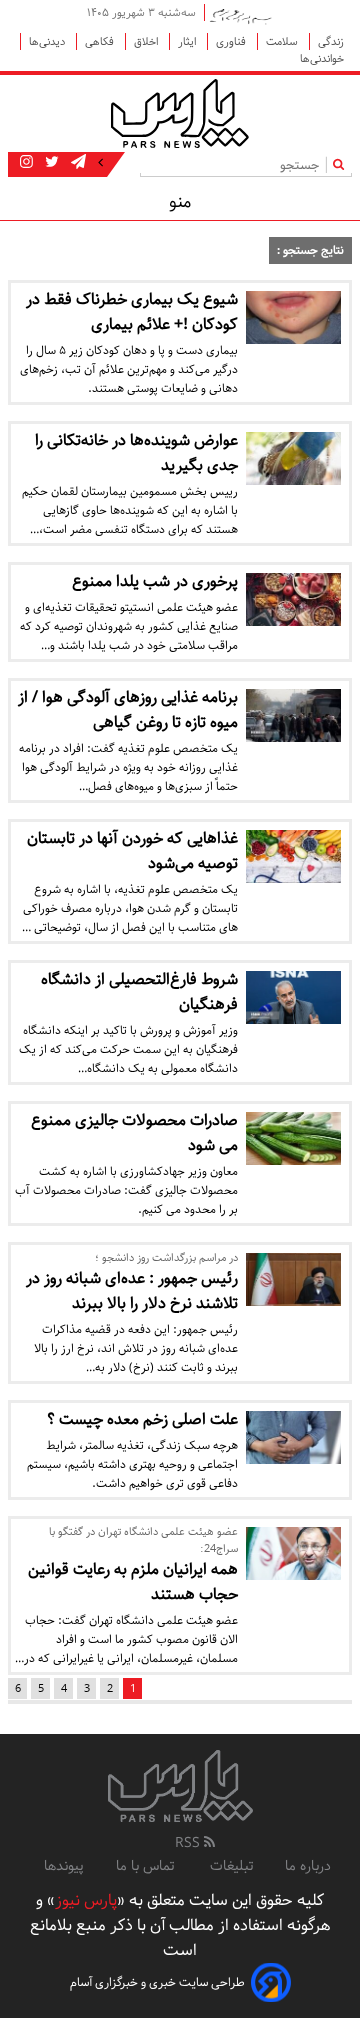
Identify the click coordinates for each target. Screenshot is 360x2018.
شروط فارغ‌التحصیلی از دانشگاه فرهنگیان (139, 992)
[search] (342, 164)
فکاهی (101, 41)
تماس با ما (147, 1866)
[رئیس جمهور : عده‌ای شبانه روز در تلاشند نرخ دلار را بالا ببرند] (293, 1279)
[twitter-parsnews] (50, 163)
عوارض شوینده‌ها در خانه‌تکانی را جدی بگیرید (136, 453)
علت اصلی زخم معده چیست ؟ (142, 1419)
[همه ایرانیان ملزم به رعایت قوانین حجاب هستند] (293, 1553)
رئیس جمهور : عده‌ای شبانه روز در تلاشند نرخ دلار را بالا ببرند (132, 1291)
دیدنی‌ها (48, 41)
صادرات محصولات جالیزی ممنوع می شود (134, 1133)
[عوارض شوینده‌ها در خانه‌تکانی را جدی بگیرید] (293, 458)
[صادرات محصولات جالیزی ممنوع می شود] (293, 1138)
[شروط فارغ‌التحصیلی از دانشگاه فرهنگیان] (293, 997)
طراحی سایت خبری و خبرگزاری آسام (157, 1982)
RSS (189, 1843)
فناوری (232, 41)
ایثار (188, 41)
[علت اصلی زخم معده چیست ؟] (293, 1437)
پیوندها (64, 1866)
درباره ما (308, 1866)
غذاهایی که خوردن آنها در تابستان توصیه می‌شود (132, 851)
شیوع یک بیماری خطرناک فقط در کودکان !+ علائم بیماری (132, 312)
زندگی (331, 41)
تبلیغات (231, 1866)
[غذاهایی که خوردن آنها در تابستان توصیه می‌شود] (293, 856)
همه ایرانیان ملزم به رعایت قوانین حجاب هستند (133, 1582)
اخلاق (147, 41)
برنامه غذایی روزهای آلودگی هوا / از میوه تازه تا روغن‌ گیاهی (128, 710)
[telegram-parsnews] (76, 163)
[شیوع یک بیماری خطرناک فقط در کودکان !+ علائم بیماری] (293, 317)
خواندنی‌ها (322, 58)
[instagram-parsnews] (26, 163)
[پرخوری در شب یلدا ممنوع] (293, 599)
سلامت (283, 41)
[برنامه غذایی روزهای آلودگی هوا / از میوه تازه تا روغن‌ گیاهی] (293, 715)
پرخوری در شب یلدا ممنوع (155, 581)
